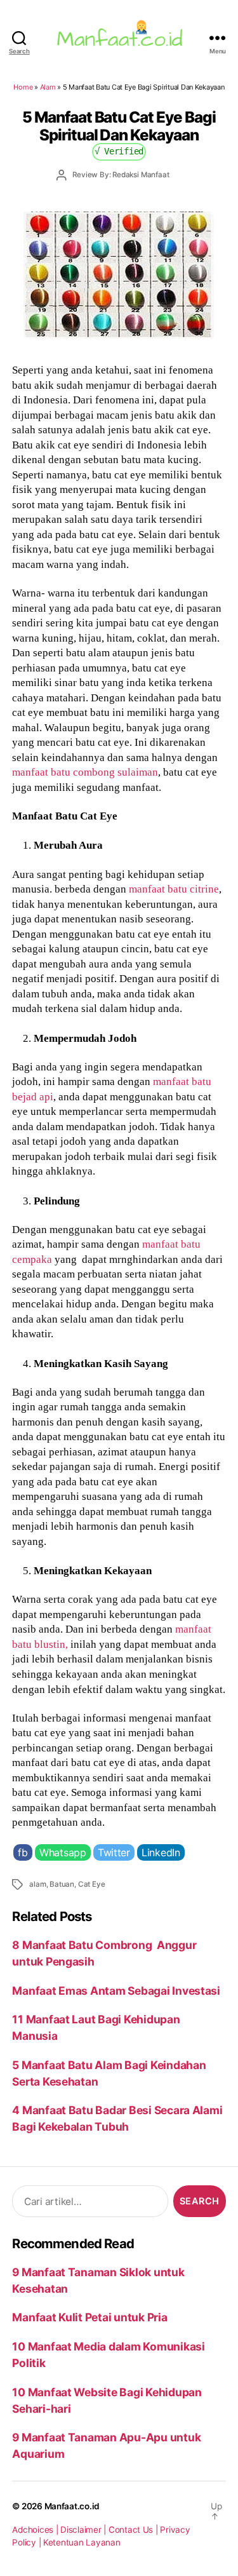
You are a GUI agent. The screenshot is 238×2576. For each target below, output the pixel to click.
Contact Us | (135, 2530)
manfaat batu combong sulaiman (85, 772)
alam (37, 1884)
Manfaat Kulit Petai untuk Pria (89, 2317)
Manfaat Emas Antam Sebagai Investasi (116, 1991)
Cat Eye (92, 1884)
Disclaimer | (84, 2530)
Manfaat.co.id (72, 2506)
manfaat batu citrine (174, 889)
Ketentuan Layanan (82, 2542)
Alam (48, 87)
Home (23, 87)
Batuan (62, 1884)
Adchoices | (36, 2530)
